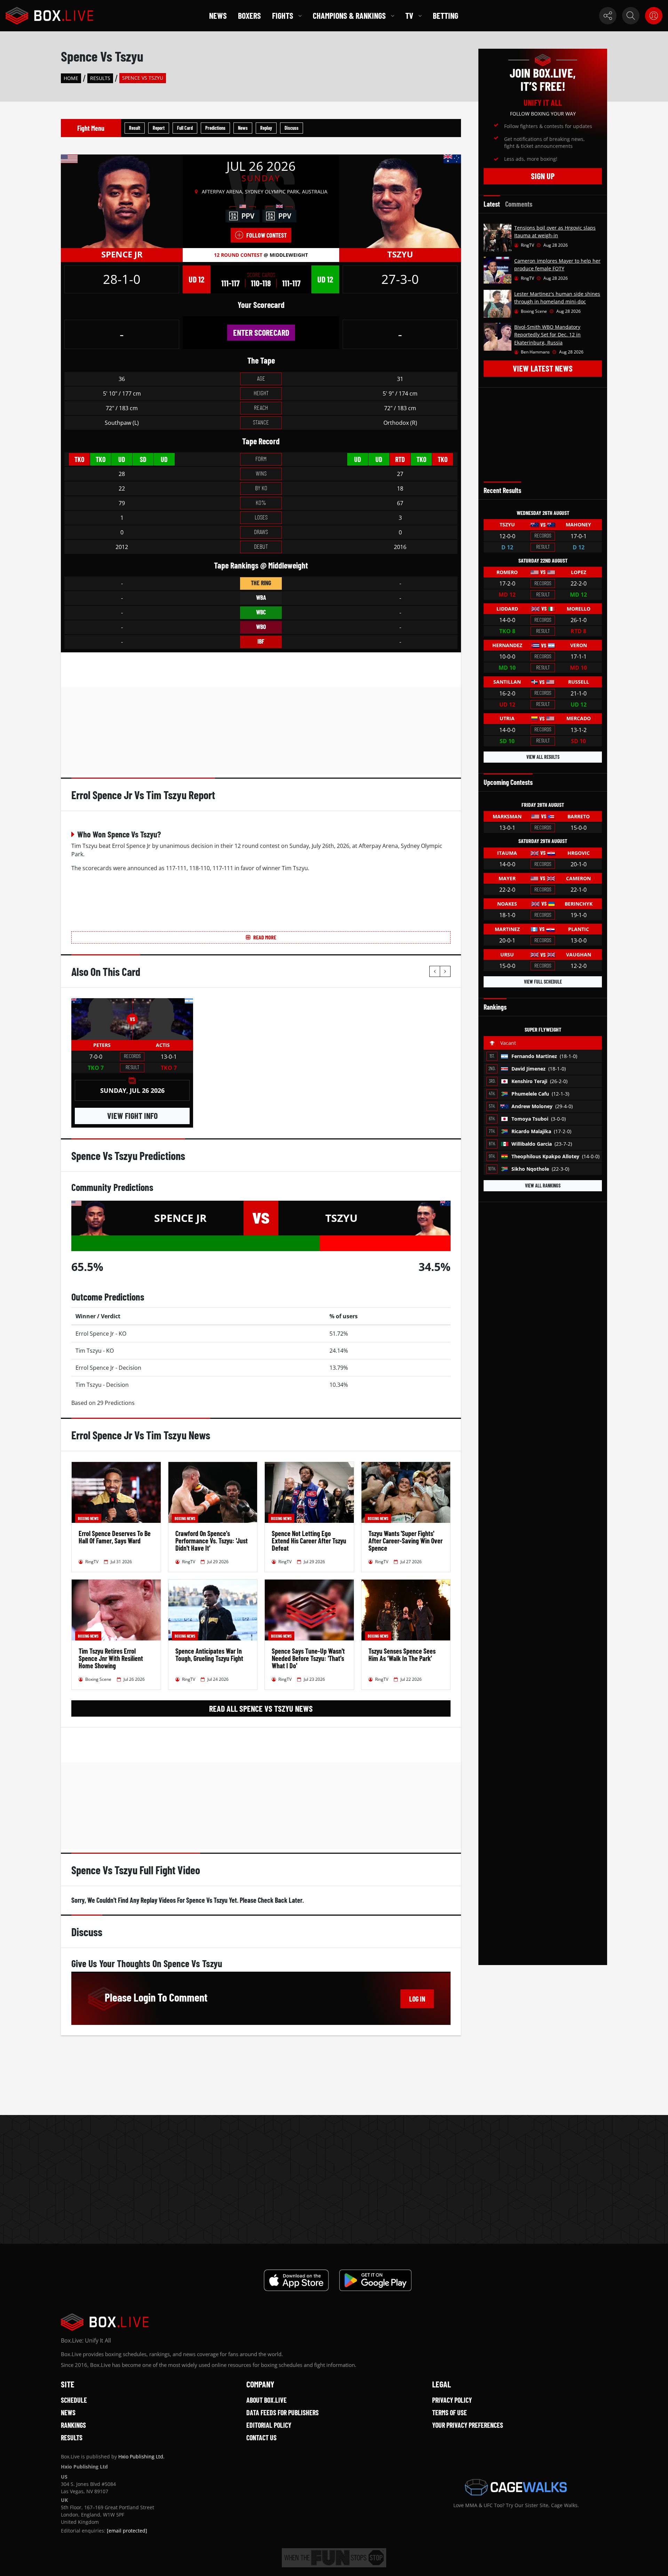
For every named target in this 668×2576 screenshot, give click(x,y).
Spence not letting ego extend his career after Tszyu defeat (309, 1541)
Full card (185, 128)
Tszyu (400, 254)
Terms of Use (450, 2412)
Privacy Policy (452, 2400)
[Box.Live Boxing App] (296, 2280)
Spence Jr (122, 254)
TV (409, 15)
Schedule (74, 2400)
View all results (543, 757)
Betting (446, 15)
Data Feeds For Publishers (283, 2412)
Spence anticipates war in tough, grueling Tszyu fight (209, 1655)
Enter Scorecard (261, 332)
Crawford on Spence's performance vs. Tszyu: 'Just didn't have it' (212, 1541)
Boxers (249, 15)
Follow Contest (267, 235)
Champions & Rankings (349, 15)
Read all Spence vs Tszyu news (261, 1708)
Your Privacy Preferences (468, 2425)
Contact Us (261, 2438)
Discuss (292, 128)
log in (417, 1999)
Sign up (543, 176)
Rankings (73, 2425)
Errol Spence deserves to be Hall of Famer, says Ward (115, 1537)
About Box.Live (267, 2400)
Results (100, 78)
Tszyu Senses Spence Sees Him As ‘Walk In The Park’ (402, 1655)
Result (135, 128)
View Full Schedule (543, 982)
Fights (283, 15)
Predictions (215, 128)
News (218, 15)
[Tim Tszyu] (400, 201)
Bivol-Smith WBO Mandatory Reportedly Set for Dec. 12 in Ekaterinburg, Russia (547, 335)
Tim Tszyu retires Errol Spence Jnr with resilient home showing (111, 1658)
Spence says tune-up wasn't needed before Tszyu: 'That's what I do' (308, 1658)
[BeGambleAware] (334, 2558)
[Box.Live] (49, 16)
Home (71, 78)
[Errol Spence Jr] (122, 201)
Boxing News (88, 1518)
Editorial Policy (269, 2425)
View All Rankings (543, 1186)
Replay (266, 128)
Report (159, 128)
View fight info (132, 1116)
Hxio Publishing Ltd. (141, 2456)
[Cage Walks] (516, 2487)
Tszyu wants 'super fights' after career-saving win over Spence (405, 1541)
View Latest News (543, 368)
